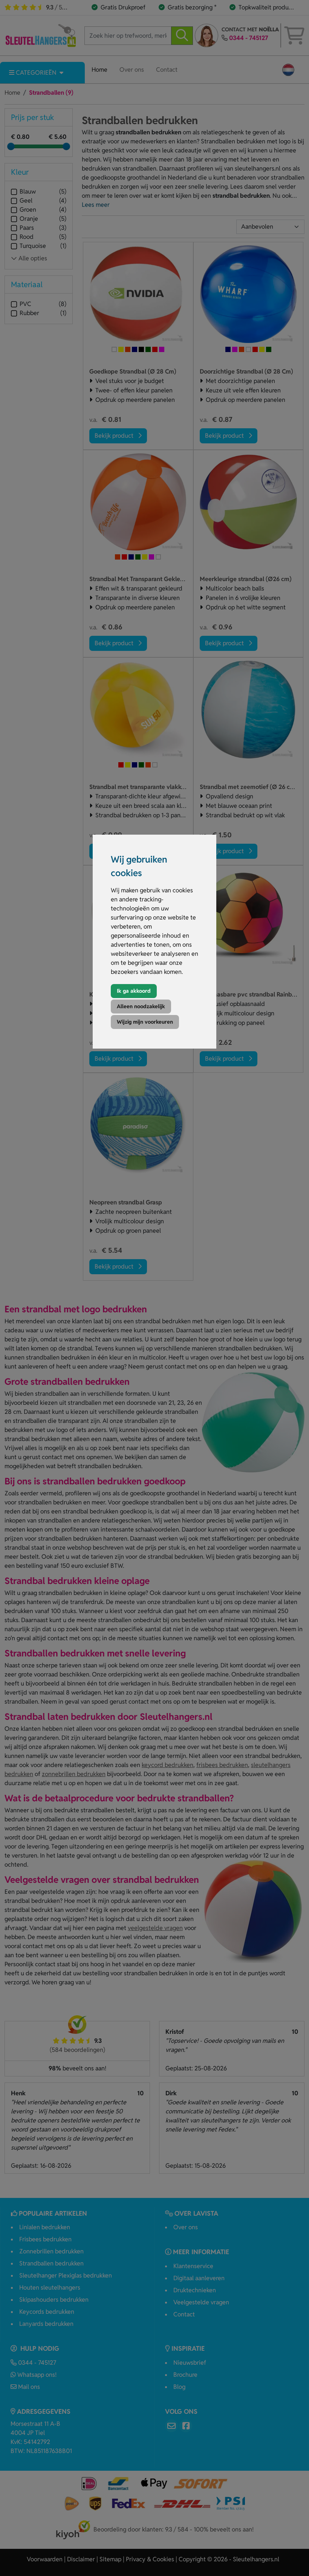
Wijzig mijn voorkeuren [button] (145, 1022)
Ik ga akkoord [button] (134, 991)
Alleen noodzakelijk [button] (141, 1006)
